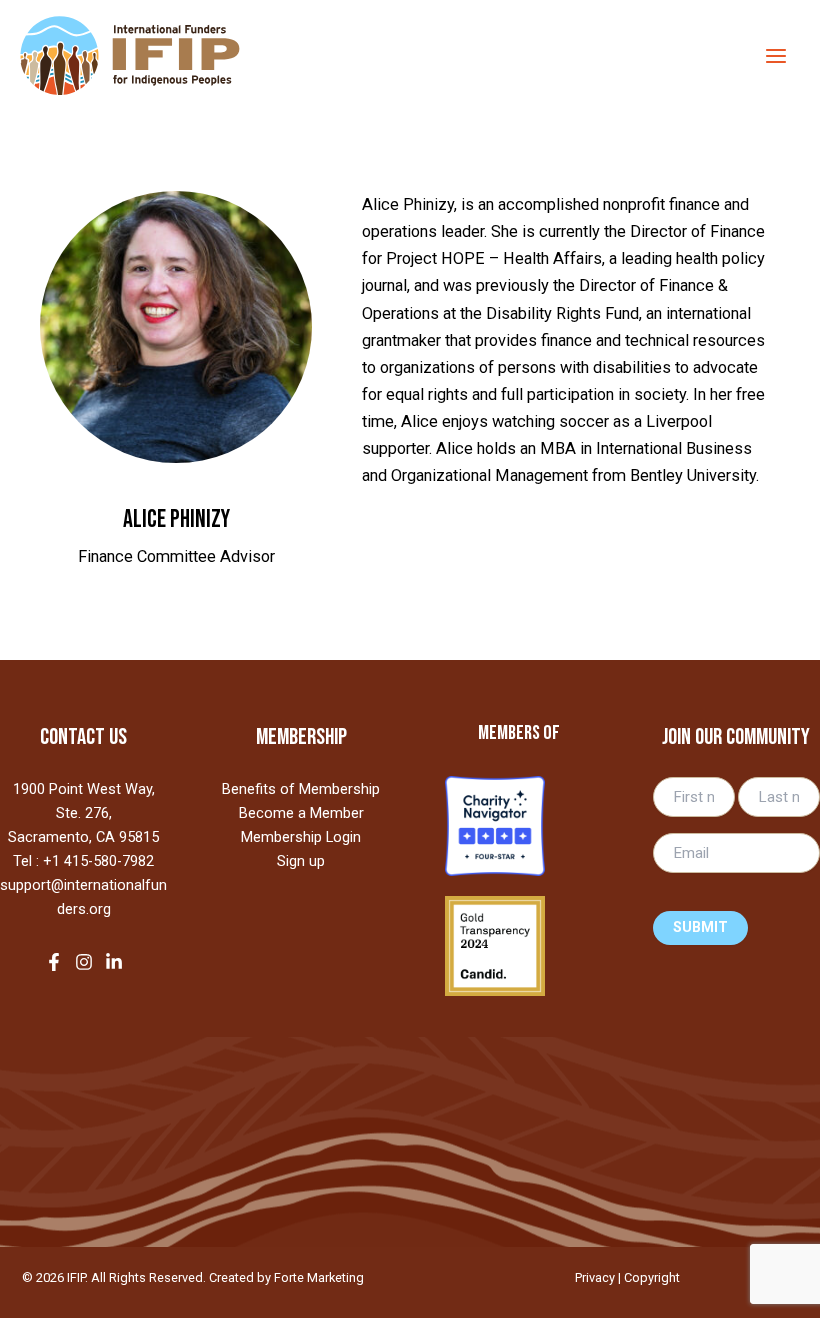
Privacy (595, 1277)
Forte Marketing (319, 1277)
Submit (700, 927)
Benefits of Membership (301, 789)
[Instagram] (84, 962)
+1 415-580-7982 (98, 861)
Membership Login (301, 837)
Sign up (301, 861)
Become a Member (301, 813)
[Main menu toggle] (775, 55)
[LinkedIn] (114, 962)
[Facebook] (54, 962)
